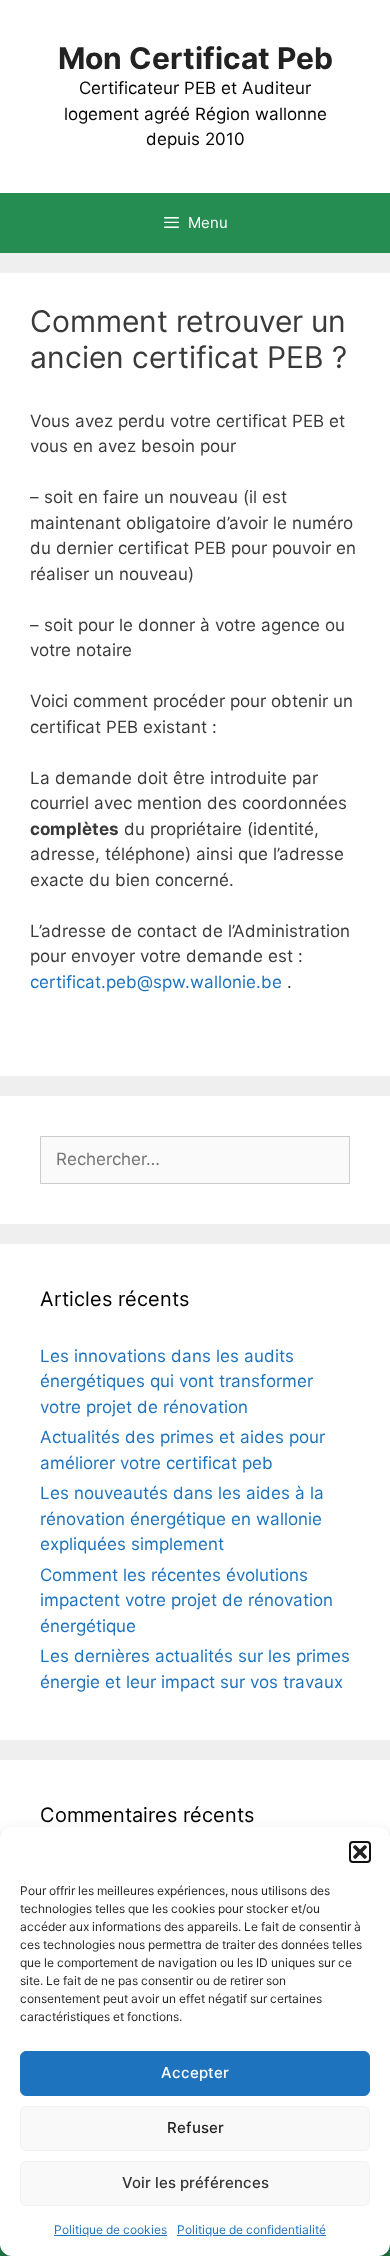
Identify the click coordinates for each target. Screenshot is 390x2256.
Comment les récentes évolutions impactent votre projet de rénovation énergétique (186, 1600)
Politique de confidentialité (251, 2229)
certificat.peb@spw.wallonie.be (156, 982)
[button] (360, 1852)
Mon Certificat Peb (195, 58)
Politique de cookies (110, 2229)
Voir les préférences (195, 2182)
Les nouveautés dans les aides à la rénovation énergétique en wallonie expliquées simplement (182, 1518)
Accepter (195, 2072)
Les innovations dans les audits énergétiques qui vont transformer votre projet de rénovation (176, 1381)
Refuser (195, 2127)
